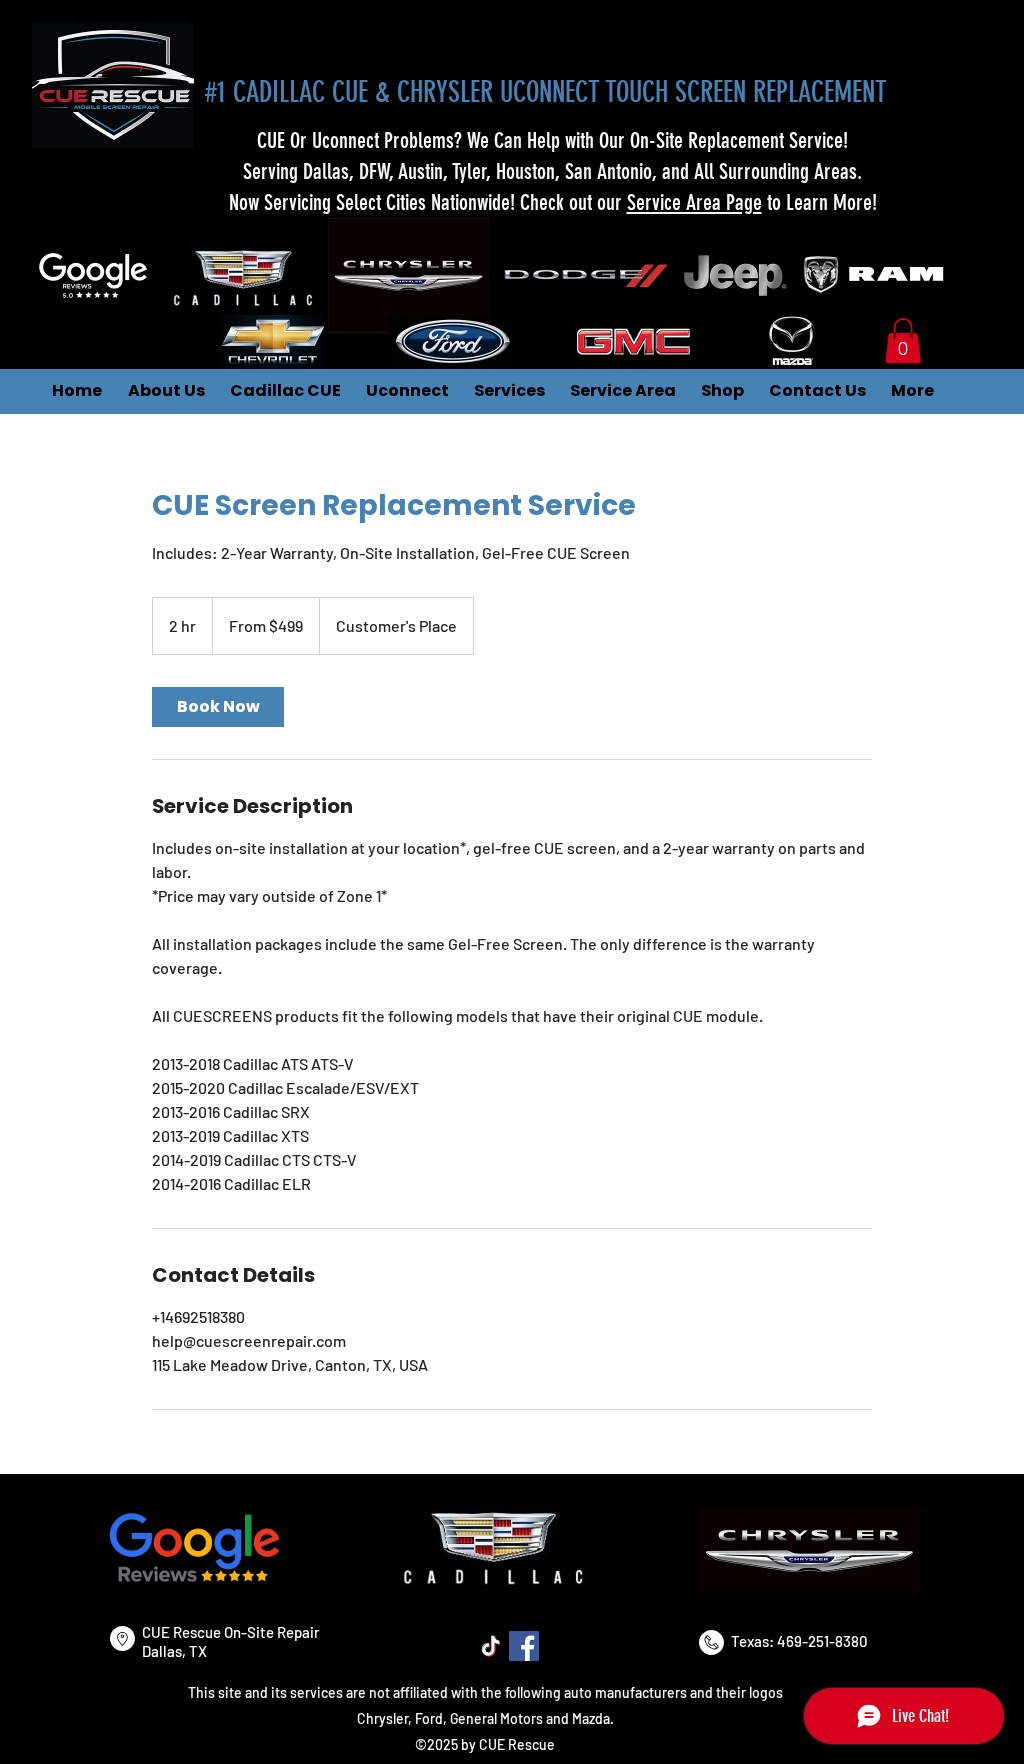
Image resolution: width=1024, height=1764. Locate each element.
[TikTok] (491, 1646)
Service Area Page (694, 202)
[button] (903, 340)
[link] (218, 707)
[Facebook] (524, 1646)
